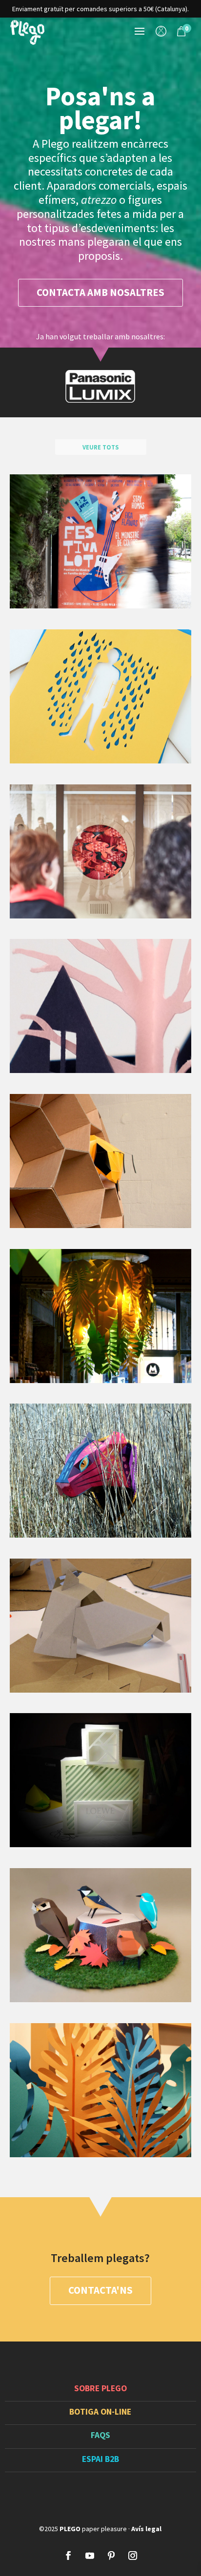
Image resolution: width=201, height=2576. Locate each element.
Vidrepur (100, 2089)
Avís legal (146, 2529)
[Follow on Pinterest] (111, 2556)
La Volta (100, 850)
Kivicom (100, 1625)
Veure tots (100, 447)
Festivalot (100, 541)
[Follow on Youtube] (90, 2556)
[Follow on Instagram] (133, 2556)
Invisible (100, 696)
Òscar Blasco (100, 1005)
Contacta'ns (100, 2290)
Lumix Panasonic (100, 1935)
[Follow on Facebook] (68, 2556)
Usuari (161, 33)
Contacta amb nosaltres (100, 293)
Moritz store (100, 1315)
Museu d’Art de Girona (100, 1160)
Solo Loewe (100, 1780)
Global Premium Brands (100, 1470)
